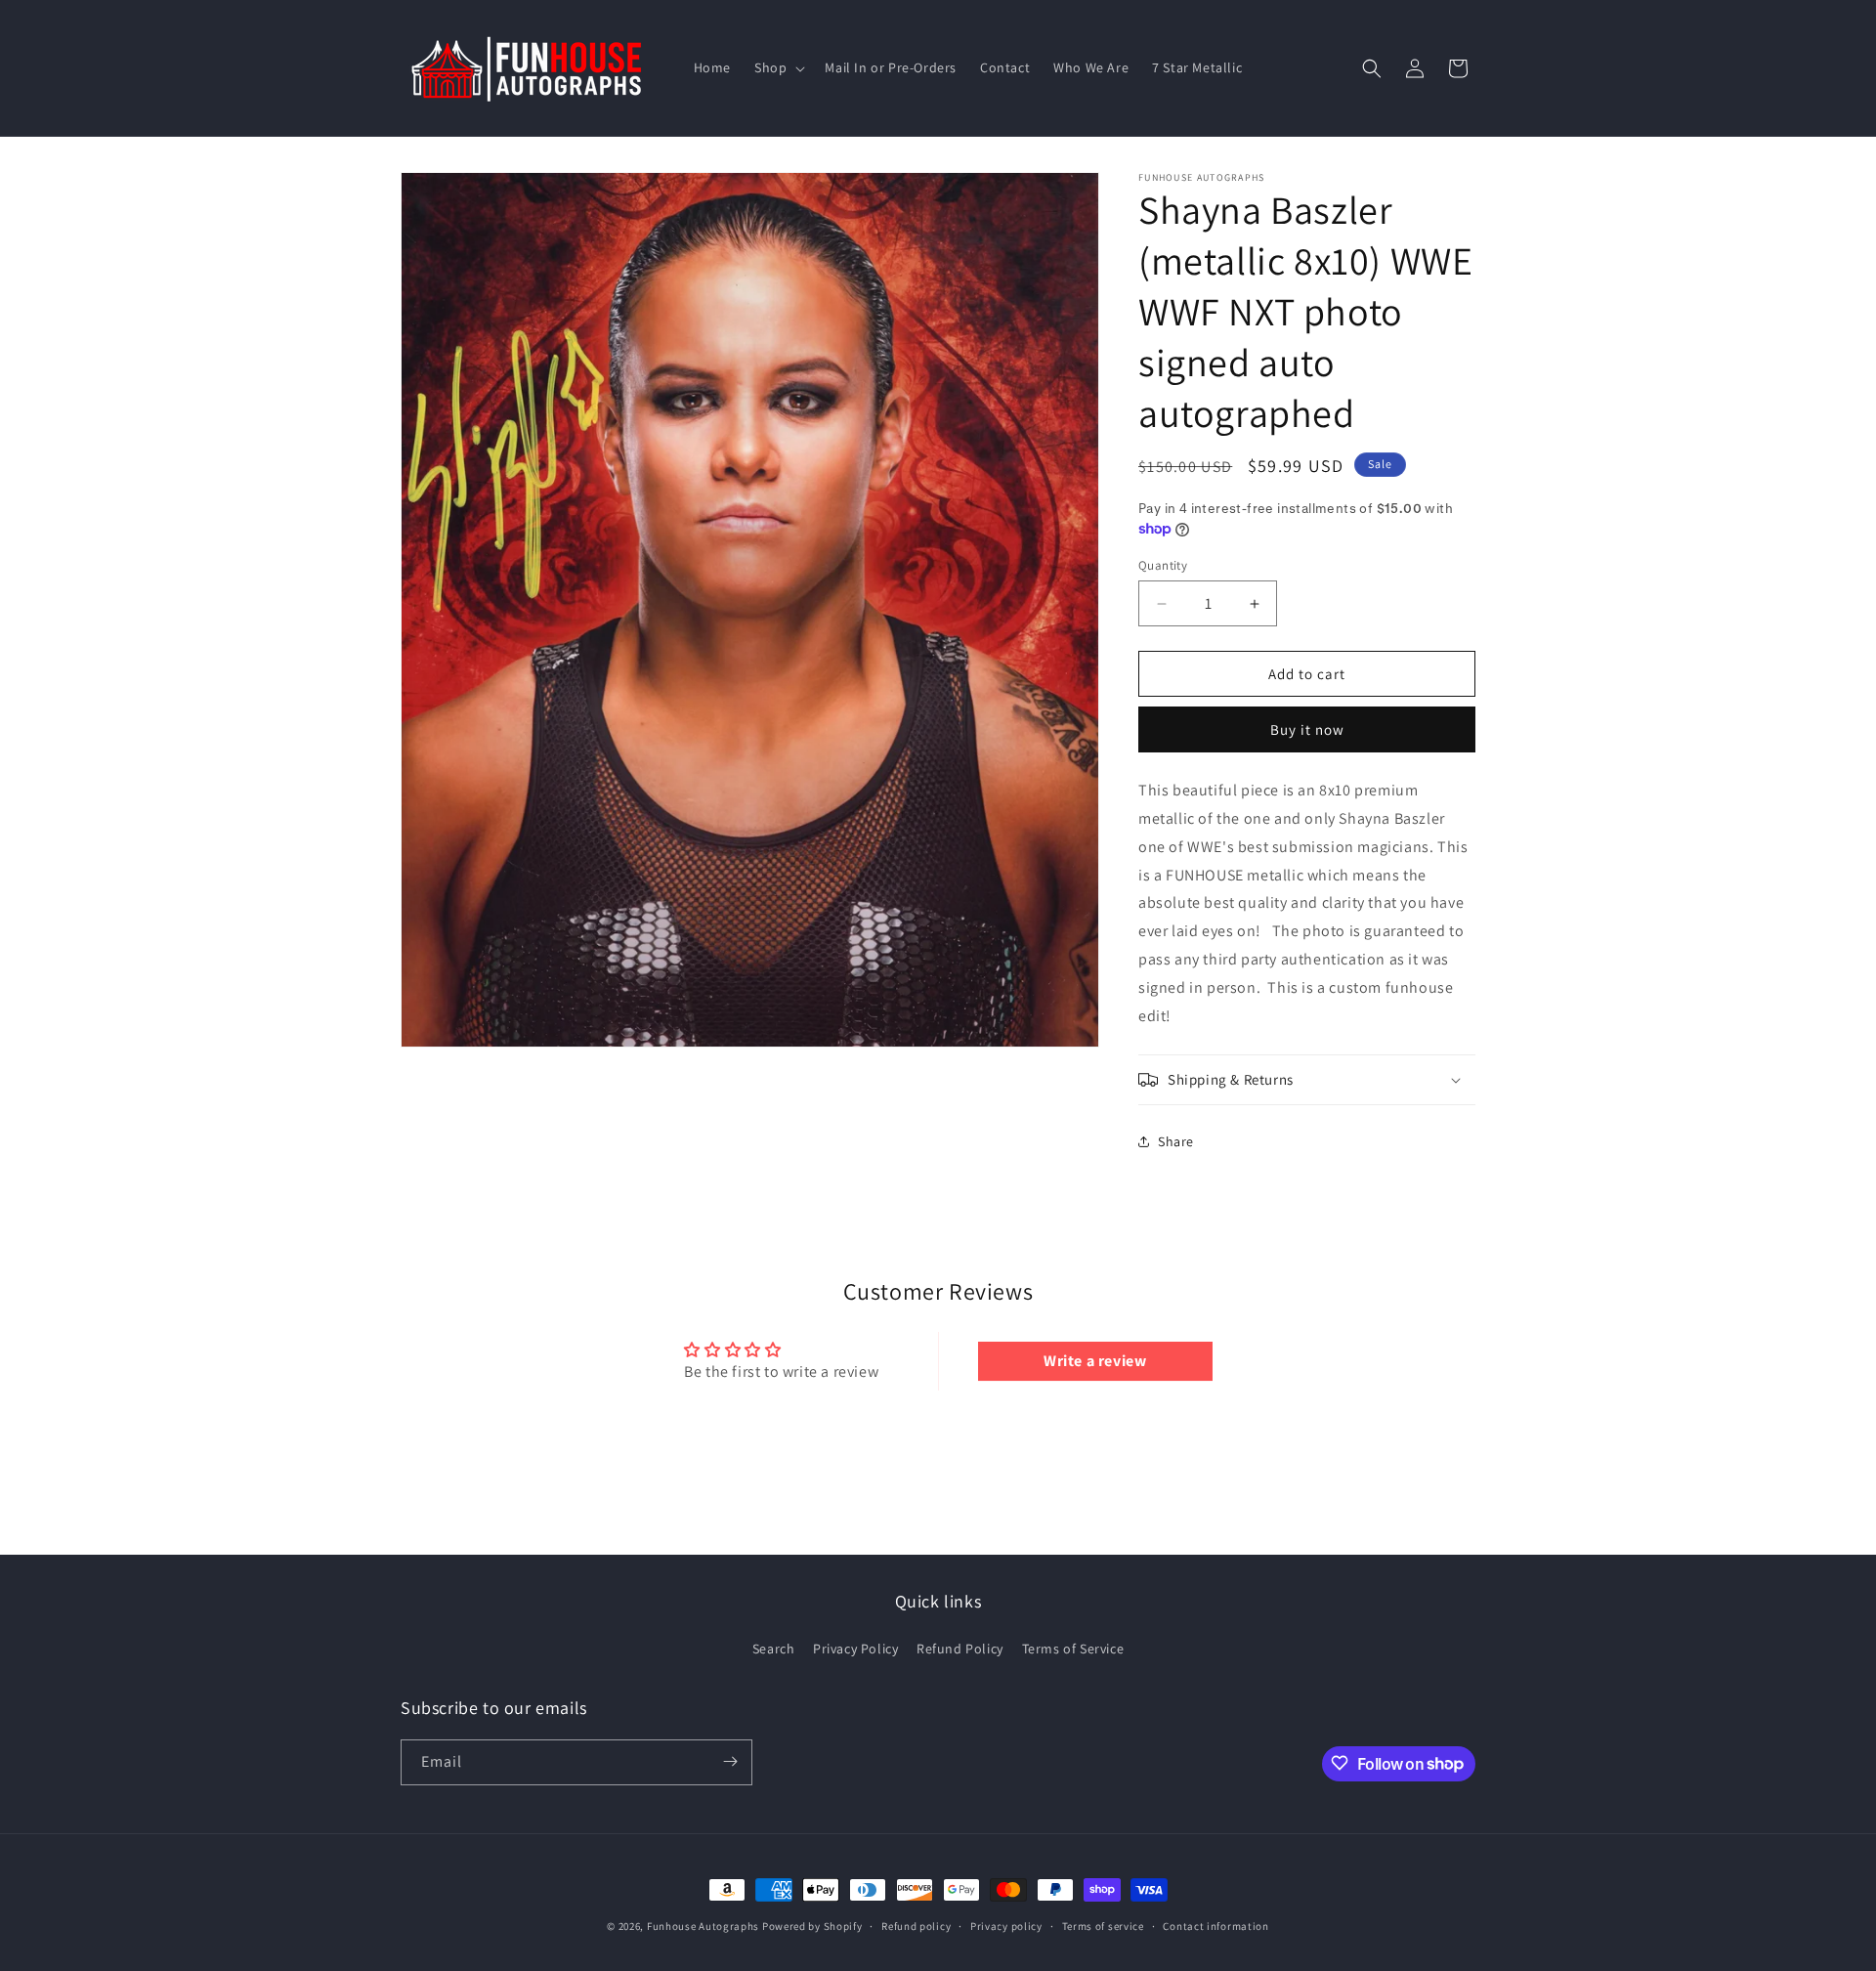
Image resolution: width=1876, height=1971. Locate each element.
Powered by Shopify (812, 1926)
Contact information (1215, 1926)
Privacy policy (1006, 1926)
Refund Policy (960, 1649)
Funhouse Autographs (703, 1926)
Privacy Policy (855, 1649)
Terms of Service (1073, 1649)
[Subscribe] (730, 1761)
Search (774, 1649)
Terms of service (1103, 1926)
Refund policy (916, 1926)
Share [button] (1176, 1141)
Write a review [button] (1095, 1361)
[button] (778, 67)
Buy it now (1307, 729)
